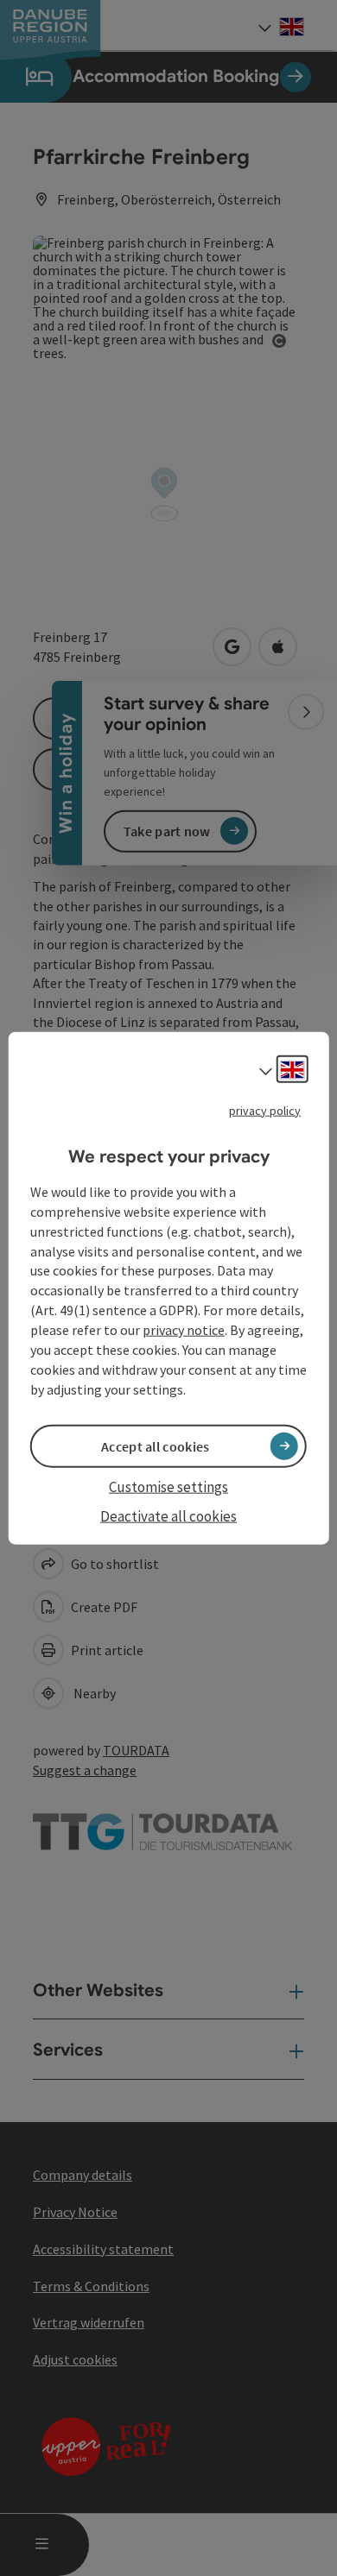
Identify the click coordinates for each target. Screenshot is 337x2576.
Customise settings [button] (168, 1486)
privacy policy (265, 1110)
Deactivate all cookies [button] (168, 1516)
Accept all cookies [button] (155, 1445)
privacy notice (184, 1330)
